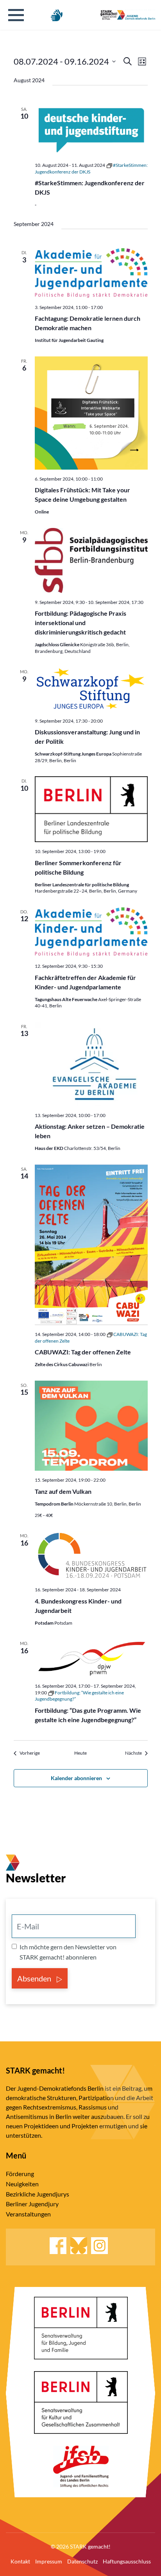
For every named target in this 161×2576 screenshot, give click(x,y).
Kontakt (20, 2561)
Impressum (49, 2561)
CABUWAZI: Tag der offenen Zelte (83, 1352)
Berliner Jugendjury (32, 2204)
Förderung (20, 2174)
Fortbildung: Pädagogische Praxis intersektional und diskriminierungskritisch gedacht (80, 623)
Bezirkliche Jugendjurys (38, 2194)
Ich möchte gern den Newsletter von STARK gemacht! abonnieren (68, 1952)
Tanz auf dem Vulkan (63, 1491)
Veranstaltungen (28, 2214)
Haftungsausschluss (127, 2561)
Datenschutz (82, 2561)
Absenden (35, 1978)
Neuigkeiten (22, 2184)
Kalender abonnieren (76, 1778)
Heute (80, 1753)
